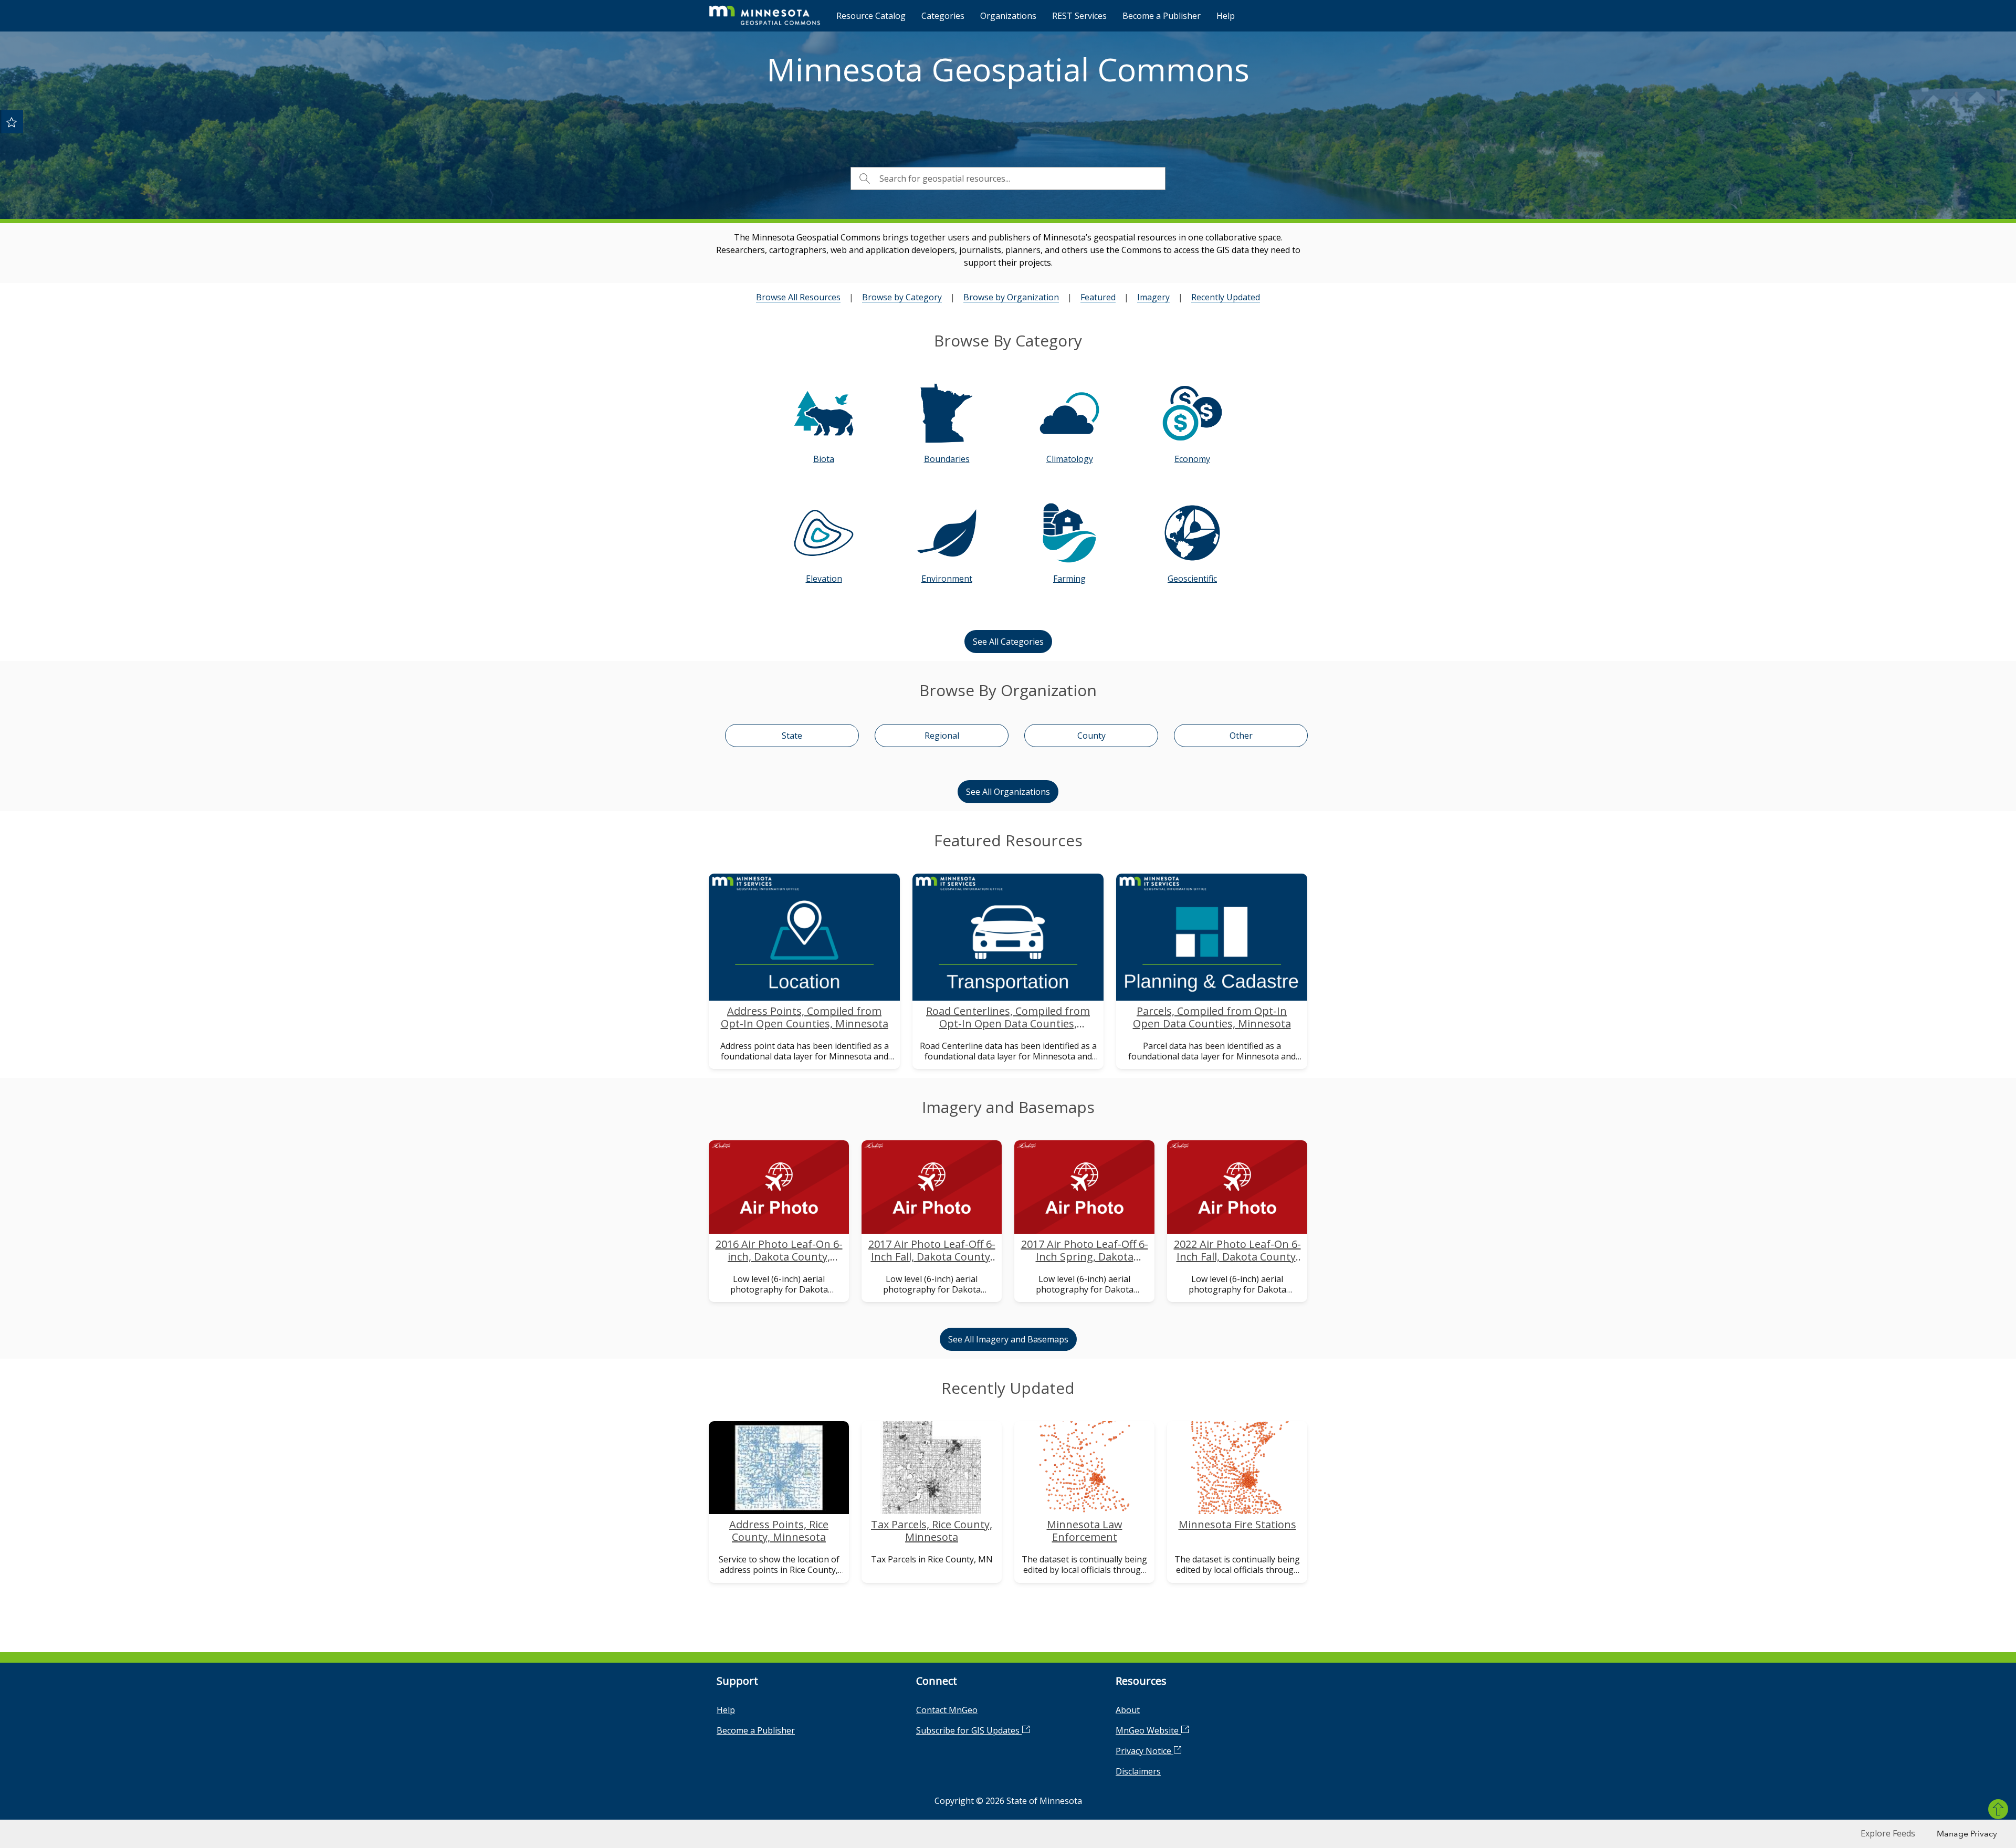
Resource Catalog (871, 16)
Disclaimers (1138, 1771)
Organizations (1008, 16)
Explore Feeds (1888, 1833)
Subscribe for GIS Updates (969, 1730)
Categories (943, 16)
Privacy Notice (1144, 1751)
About (1128, 1710)
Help (1226, 16)
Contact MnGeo (947, 1710)
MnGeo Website (1148, 1730)
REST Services (1079, 16)
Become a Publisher (1162, 16)
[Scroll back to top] (1998, 1809)
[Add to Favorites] (12, 122)
